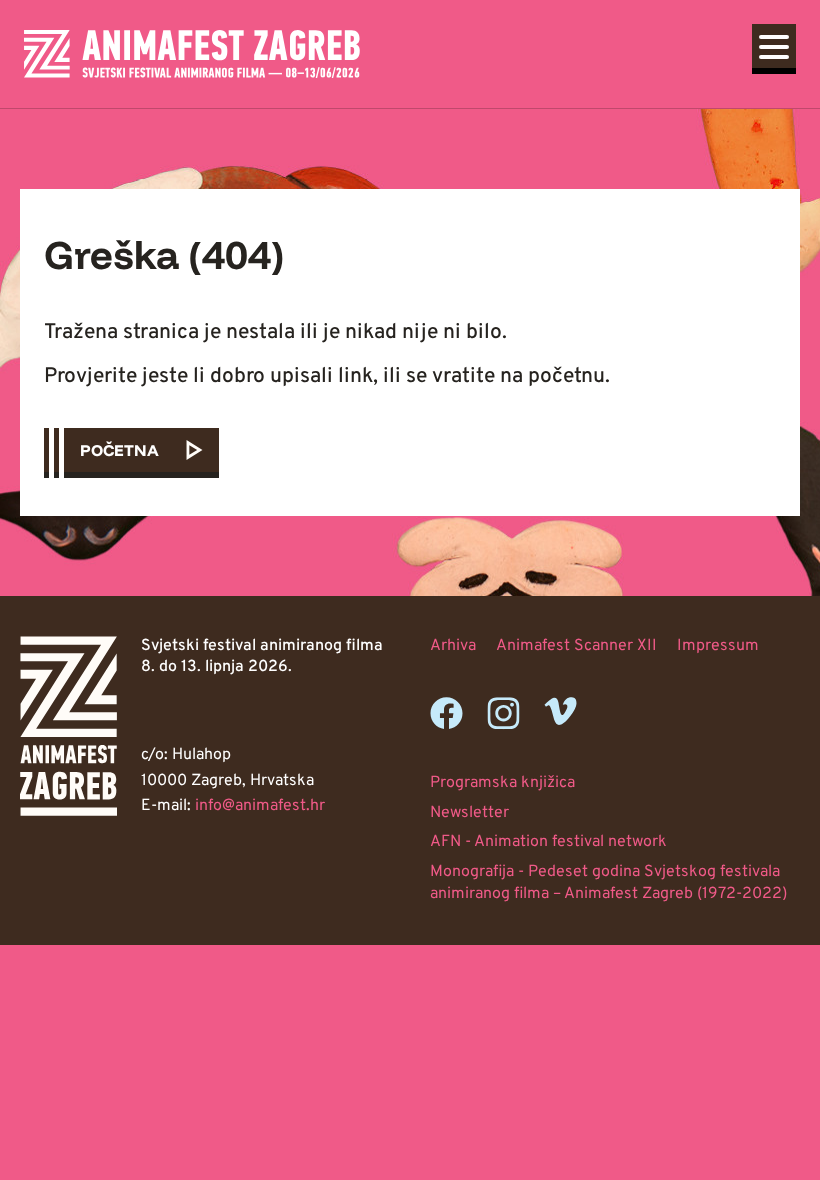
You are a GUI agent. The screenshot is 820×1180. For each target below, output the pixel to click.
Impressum (718, 646)
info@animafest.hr (260, 806)
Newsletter (469, 813)
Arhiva (453, 646)
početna (119, 450)
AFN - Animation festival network (548, 842)
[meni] (774, 46)
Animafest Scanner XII (576, 646)
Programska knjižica (502, 783)
